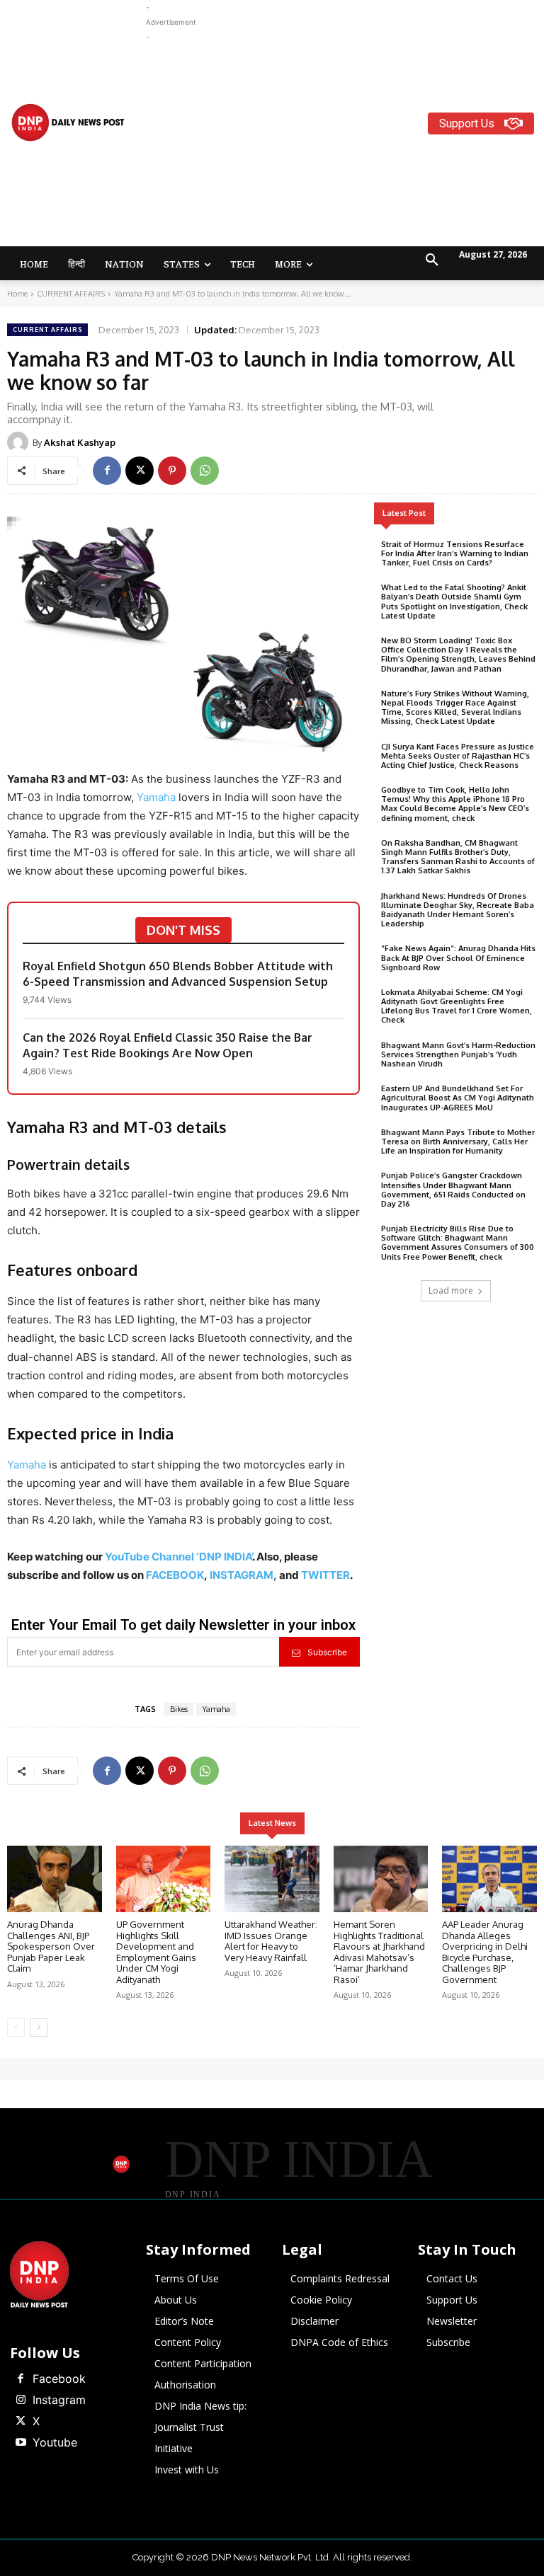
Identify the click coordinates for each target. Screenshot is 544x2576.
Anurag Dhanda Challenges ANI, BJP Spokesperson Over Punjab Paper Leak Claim (51, 1946)
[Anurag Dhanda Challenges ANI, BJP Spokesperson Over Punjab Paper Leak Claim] (55, 1879)
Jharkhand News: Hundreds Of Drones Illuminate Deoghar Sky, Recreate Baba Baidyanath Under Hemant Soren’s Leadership (458, 910)
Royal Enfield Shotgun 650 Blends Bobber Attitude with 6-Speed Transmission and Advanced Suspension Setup (178, 974)
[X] (140, 471)
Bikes (179, 1709)
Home (17, 294)
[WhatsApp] (205, 471)
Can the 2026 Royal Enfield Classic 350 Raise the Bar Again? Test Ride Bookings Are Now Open (168, 1045)
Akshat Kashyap (80, 442)
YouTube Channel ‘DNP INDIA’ (178, 1557)
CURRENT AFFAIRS (71, 294)
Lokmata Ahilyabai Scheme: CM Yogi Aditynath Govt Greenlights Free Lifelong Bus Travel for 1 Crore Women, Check (457, 1006)
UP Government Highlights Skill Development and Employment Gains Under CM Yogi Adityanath (156, 1952)
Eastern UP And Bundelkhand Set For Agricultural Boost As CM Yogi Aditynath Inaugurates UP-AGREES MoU (458, 1098)
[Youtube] (21, 2443)
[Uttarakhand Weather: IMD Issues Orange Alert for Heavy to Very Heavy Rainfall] (272, 1879)
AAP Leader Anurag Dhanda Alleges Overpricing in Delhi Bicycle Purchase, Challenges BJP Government (485, 1952)
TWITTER (325, 1575)
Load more (451, 1290)
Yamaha (158, 797)
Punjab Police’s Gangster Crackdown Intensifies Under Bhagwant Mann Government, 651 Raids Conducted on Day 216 (453, 1190)
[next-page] (39, 2028)
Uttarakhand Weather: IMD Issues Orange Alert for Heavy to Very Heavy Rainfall (271, 1941)
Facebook (59, 2379)
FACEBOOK (175, 1575)
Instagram (59, 2400)
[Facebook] (107, 471)
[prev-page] (16, 2028)
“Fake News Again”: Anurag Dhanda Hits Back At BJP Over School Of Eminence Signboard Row (458, 958)
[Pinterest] (172, 471)
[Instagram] (21, 2400)
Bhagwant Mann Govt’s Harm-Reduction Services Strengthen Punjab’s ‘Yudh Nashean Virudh (458, 1054)
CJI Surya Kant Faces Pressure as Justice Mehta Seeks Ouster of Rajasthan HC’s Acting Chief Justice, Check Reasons (458, 756)
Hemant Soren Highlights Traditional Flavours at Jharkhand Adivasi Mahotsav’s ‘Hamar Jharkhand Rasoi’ (379, 1952)
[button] (432, 260)
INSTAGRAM (242, 1575)
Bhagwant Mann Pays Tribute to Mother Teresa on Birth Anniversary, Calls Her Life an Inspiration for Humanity (458, 1142)
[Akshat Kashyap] (20, 442)
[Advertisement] (345, 144)
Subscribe (327, 1652)
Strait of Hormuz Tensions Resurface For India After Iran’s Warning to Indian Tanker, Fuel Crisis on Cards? (455, 553)
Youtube (55, 2442)
